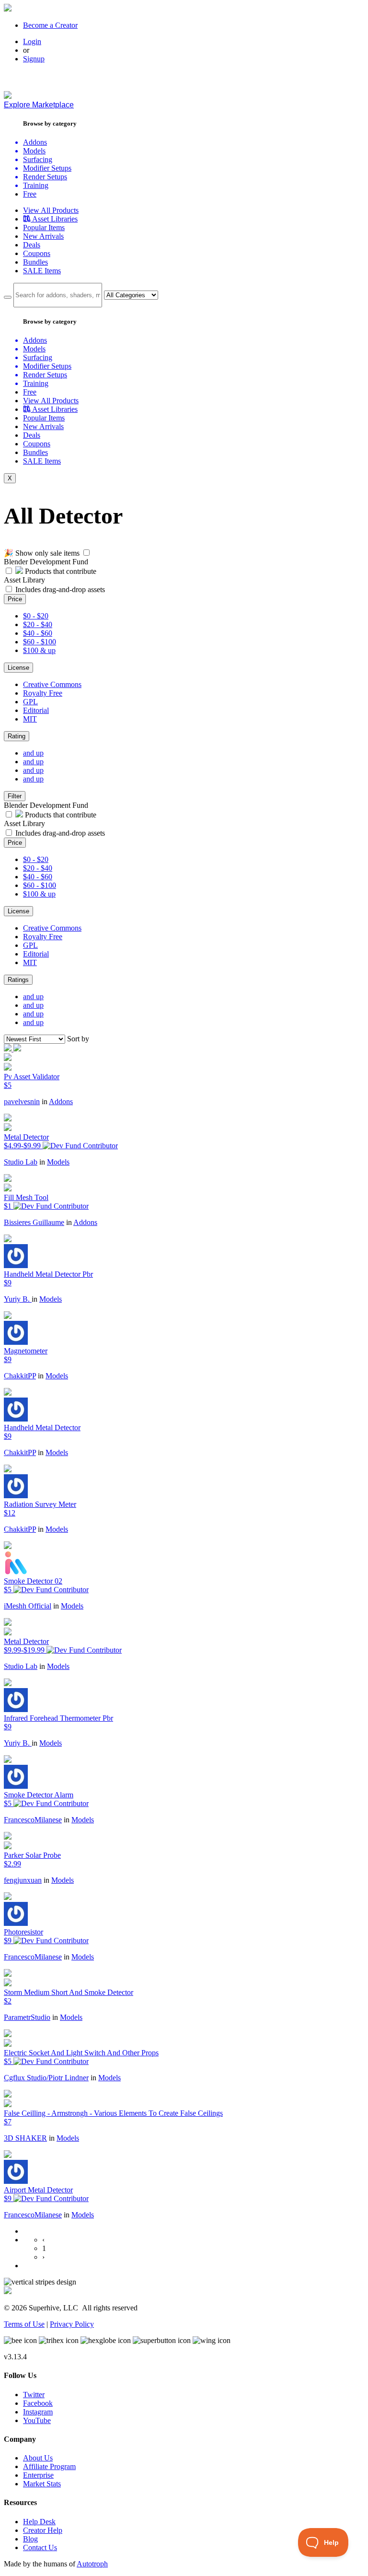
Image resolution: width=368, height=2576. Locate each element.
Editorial (36, 710)
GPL (30, 702)
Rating (17, 736)
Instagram (38, 2412)
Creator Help (43, 2530)
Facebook (38, 2403)
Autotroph (92, 2564)
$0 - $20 (36, 616)
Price (15, 599)
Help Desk (39, 2522)
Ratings (18, 980)
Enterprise (38, 2475)
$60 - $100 (40, 642)
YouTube (37, 2420)
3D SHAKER (25, 2138)
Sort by (78, 1039)
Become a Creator (50, 25)
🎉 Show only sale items (42, 553)
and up (33, 753)
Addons (61, 1102)
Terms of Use (24, 2324)
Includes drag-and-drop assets (60, 589)
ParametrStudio (27, 2017)
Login (32, 41)
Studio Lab (21, 1162)
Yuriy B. (18, 1299)
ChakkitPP (20, 1376)
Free (30, 194)
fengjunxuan (23, 1880)
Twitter (34, 2395)
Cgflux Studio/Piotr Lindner (46, 2078)
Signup (34, 59)
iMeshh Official (28, 1606)
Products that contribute (60, 571)
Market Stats (42, 2484)
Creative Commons (52, 684)
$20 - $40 (38, 624)
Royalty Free (43, 693)
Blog (30, 2539)
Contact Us (40, 2547)
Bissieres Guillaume (34, 1222)
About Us (38, 2458)
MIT (30, 719)
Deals (32, 245)
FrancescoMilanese (33, 1820)
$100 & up (39, 650)
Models (58, 1162)
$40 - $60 (38, 633)
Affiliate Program (49, 2466)
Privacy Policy (72, 2324)
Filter (15, 796)
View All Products (51, 210)
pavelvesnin (22, 1102)
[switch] (86, 553)
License (18, 668)
